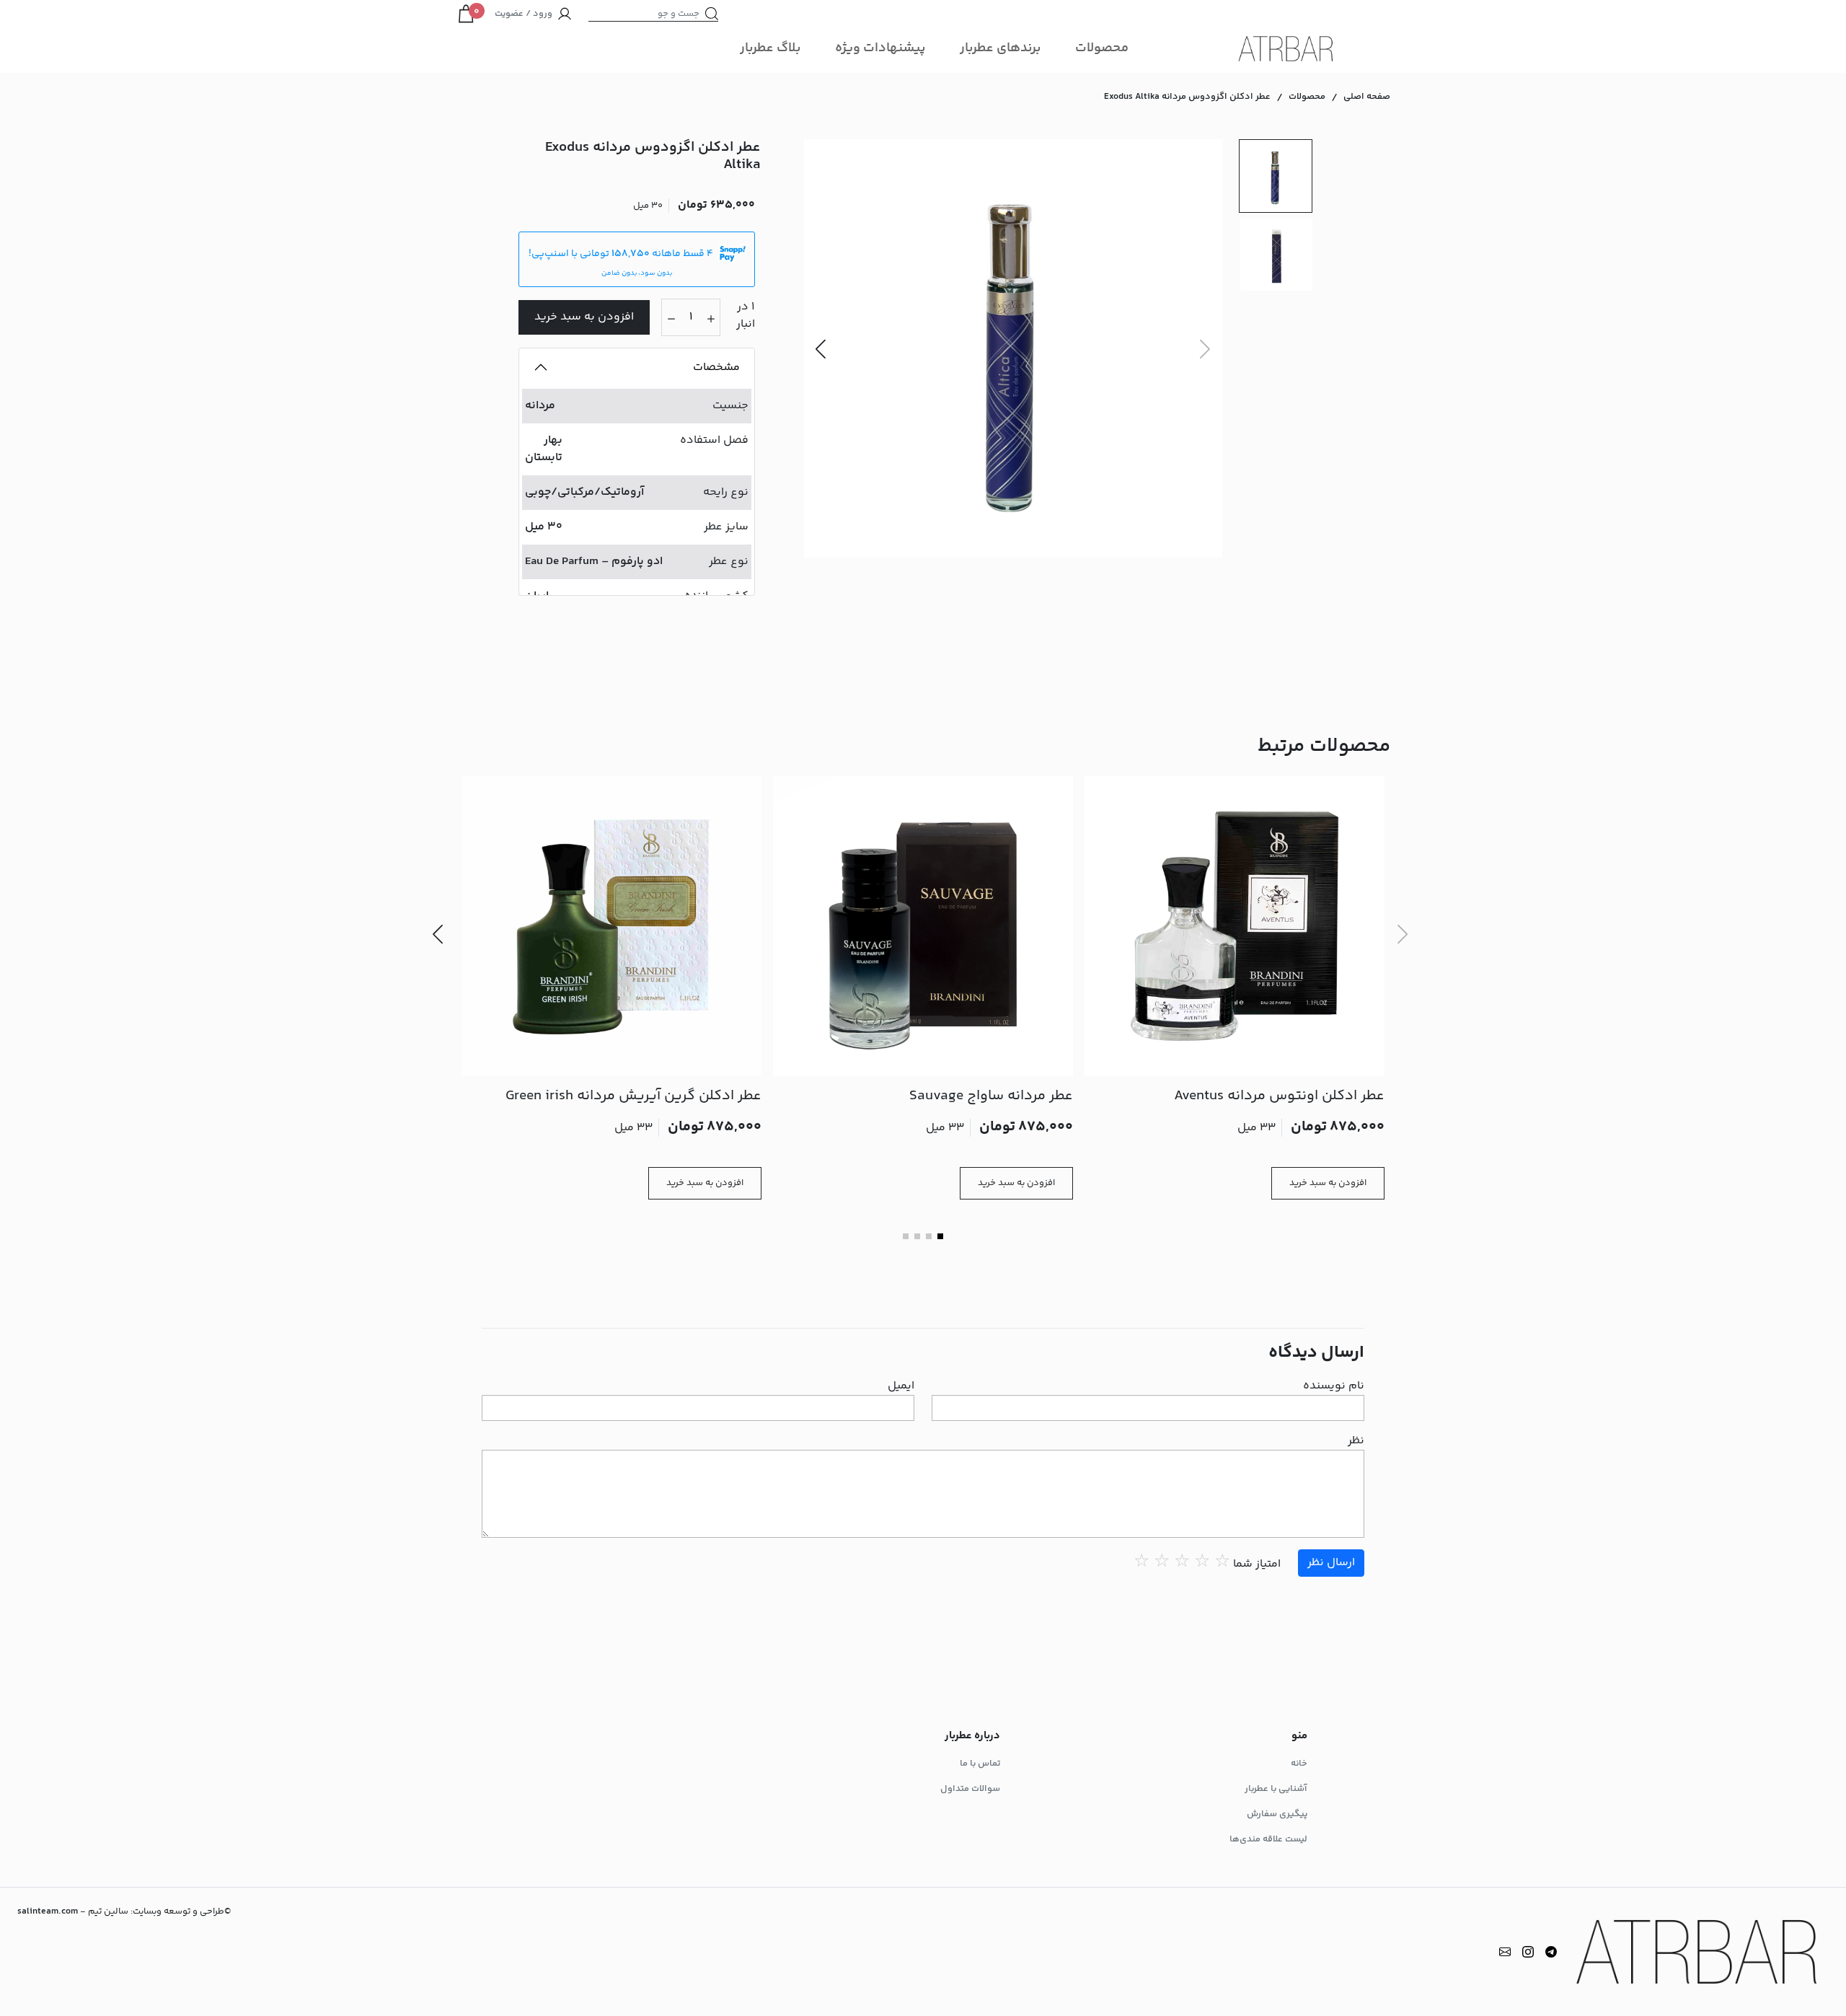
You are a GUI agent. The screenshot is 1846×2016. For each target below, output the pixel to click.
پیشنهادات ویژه (880, 48)
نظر (1356, 1441)
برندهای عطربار (1000, 48)
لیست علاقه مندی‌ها (1268, 1839)
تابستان (544, 458)
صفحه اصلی (1367, 97)
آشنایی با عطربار (1276, 1789)
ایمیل (901, 1386)
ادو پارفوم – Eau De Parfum (594, 562)
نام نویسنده (1334, 1386)
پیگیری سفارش (1277, 1814)
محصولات (1102, 48)
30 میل (544, 527)
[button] (821, 348)
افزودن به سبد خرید (584, 317)
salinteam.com (48, 1911)
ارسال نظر (1331, 1563)
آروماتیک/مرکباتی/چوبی (584, 492)
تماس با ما (980, 1764)
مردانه (540, 406)
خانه (1299, 1764)
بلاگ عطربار (770, 48)
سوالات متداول (970, 1789)
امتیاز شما (1257, 1564)
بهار (553, 440)
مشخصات (716, 367)
